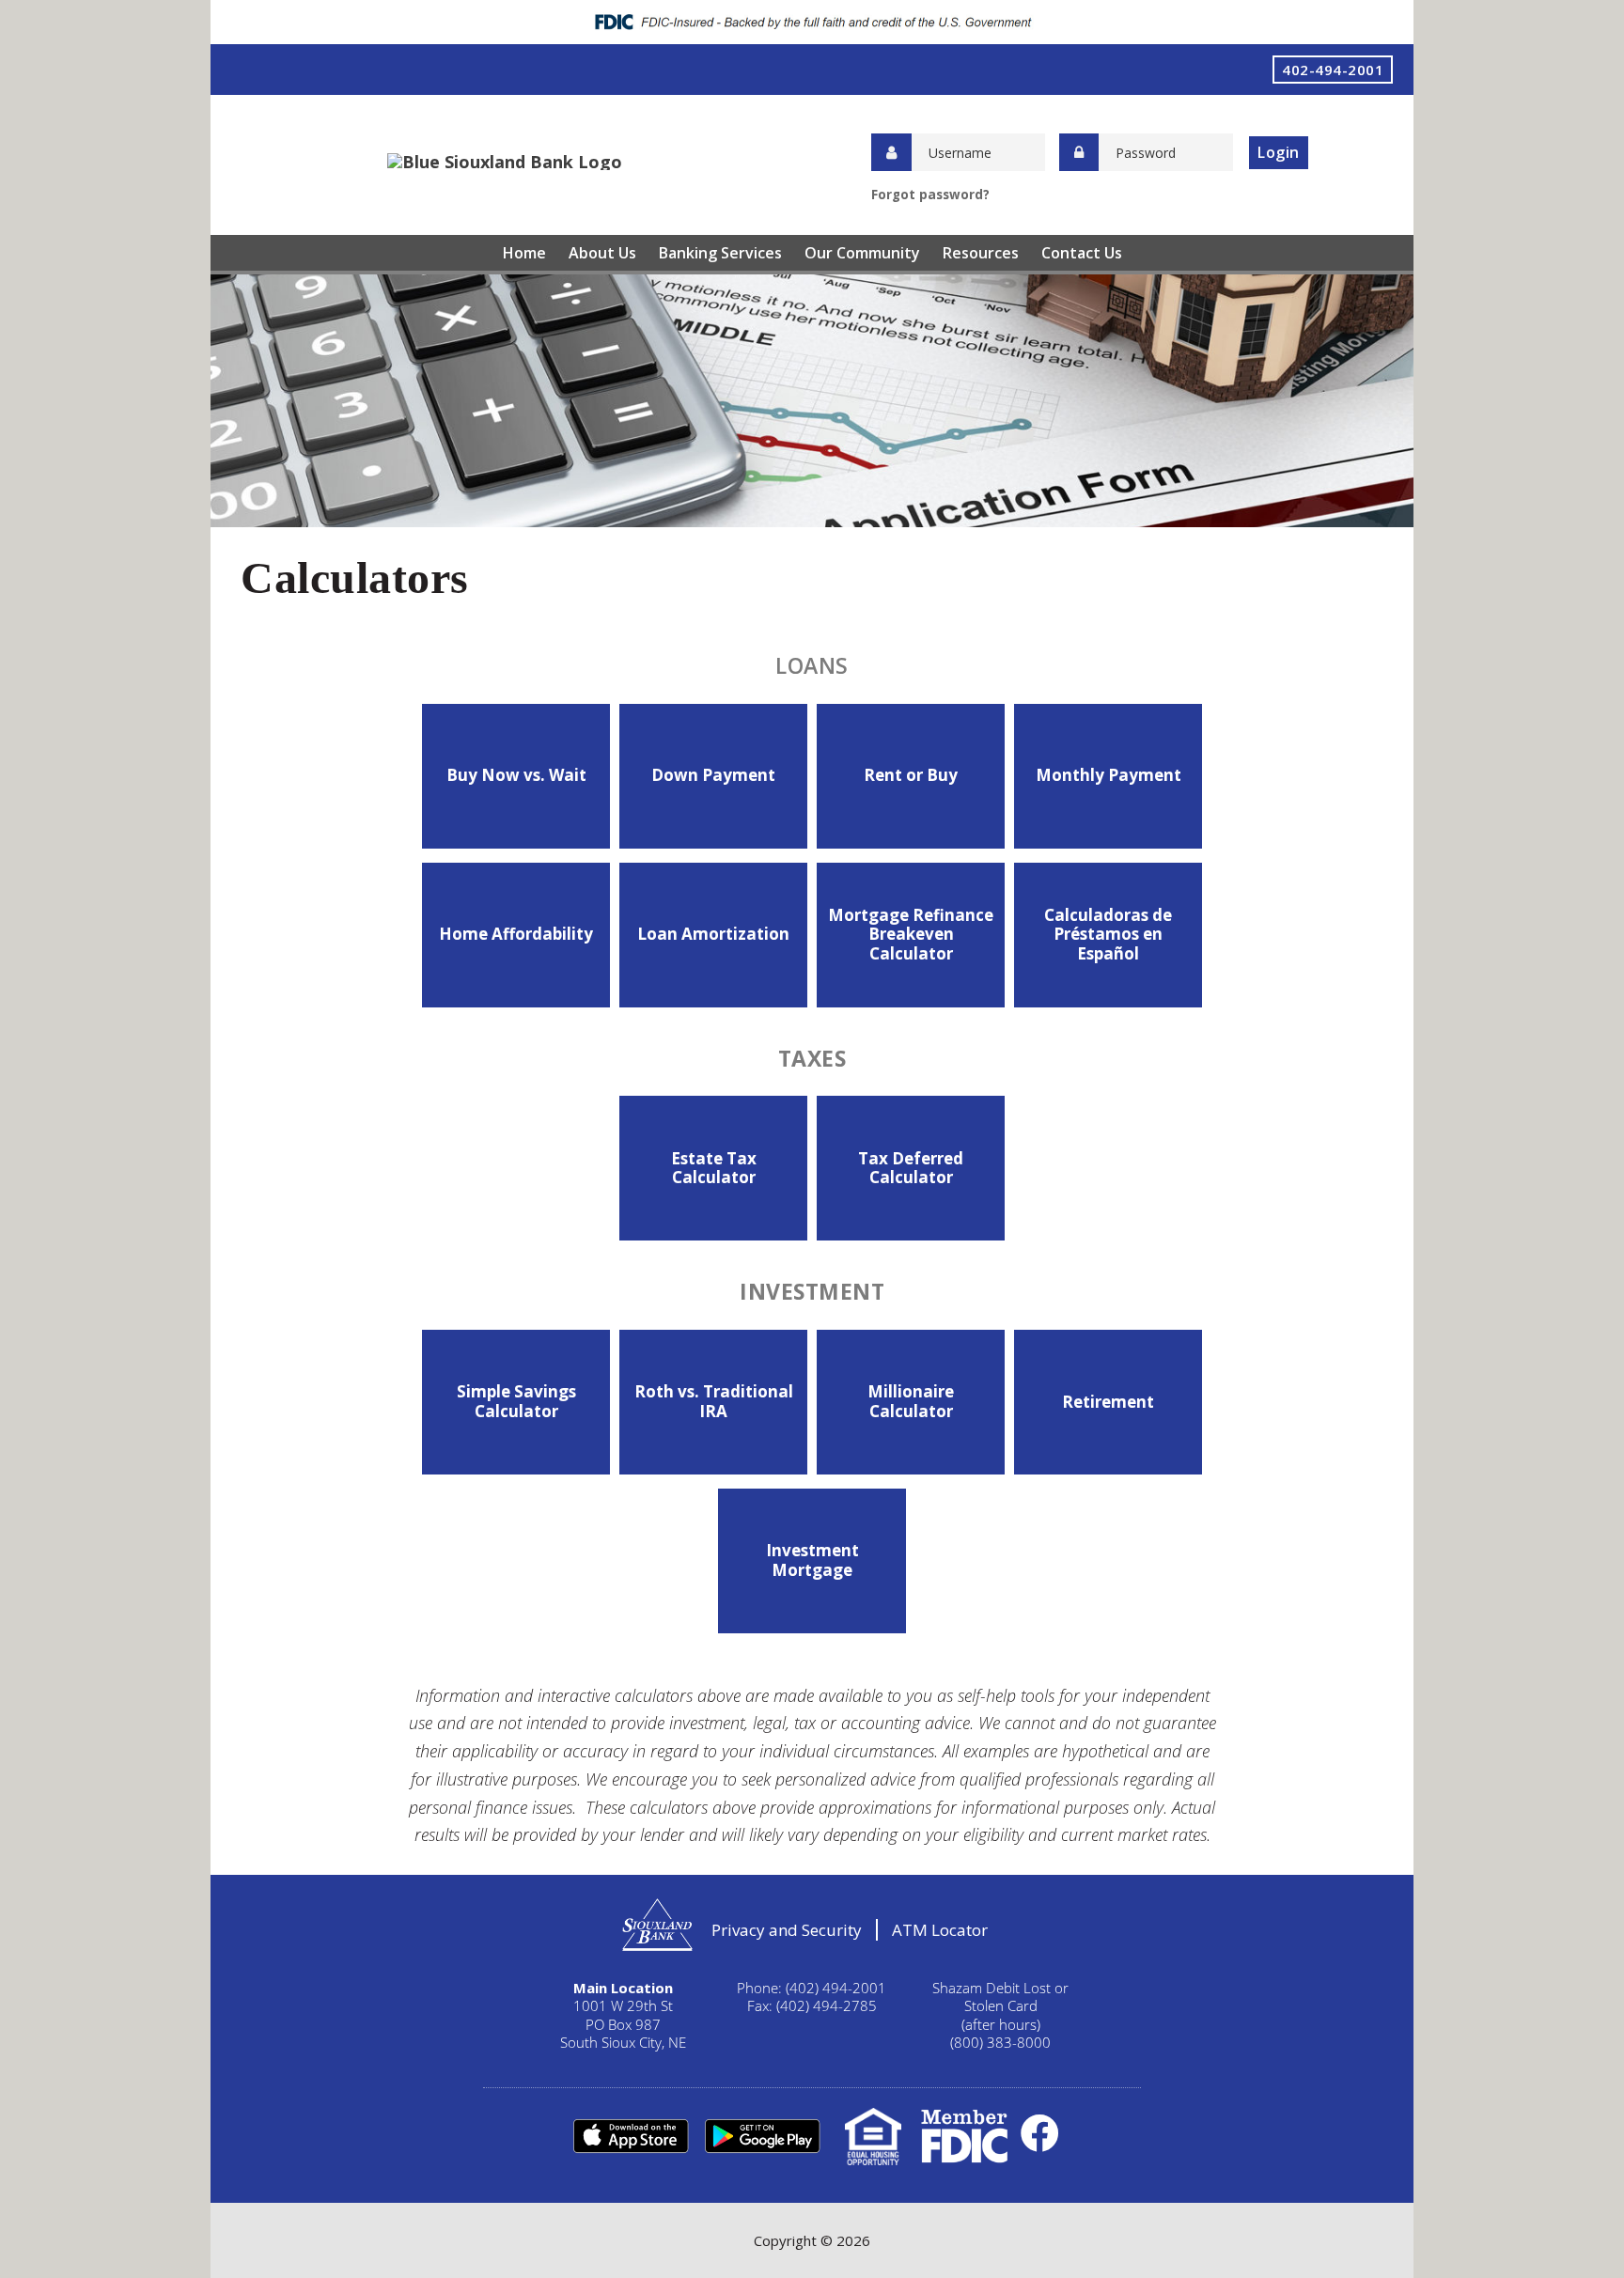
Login (1279, 152)
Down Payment (713, 775)
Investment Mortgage (812, 1560)
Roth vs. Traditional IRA (714, 1401)
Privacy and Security (787, 1930)
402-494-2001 (1333, 70)
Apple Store (631, 2137)
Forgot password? (930, 195)
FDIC (964, 2137)
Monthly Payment (1109, 775)
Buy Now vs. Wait (516, 775)
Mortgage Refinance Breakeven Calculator (911, 934)
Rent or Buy (911, 775)
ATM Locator (940, 1930)
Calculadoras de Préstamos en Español (1108, 934)
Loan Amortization (713, 934)
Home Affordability (516, 934)
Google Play (762, 2137)
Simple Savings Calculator (516, 1401)
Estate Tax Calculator (714, 1168)
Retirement (1108, 1402)
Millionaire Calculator (911, 1401)
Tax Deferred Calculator (911, 1168)
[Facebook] (1040, 2132)
